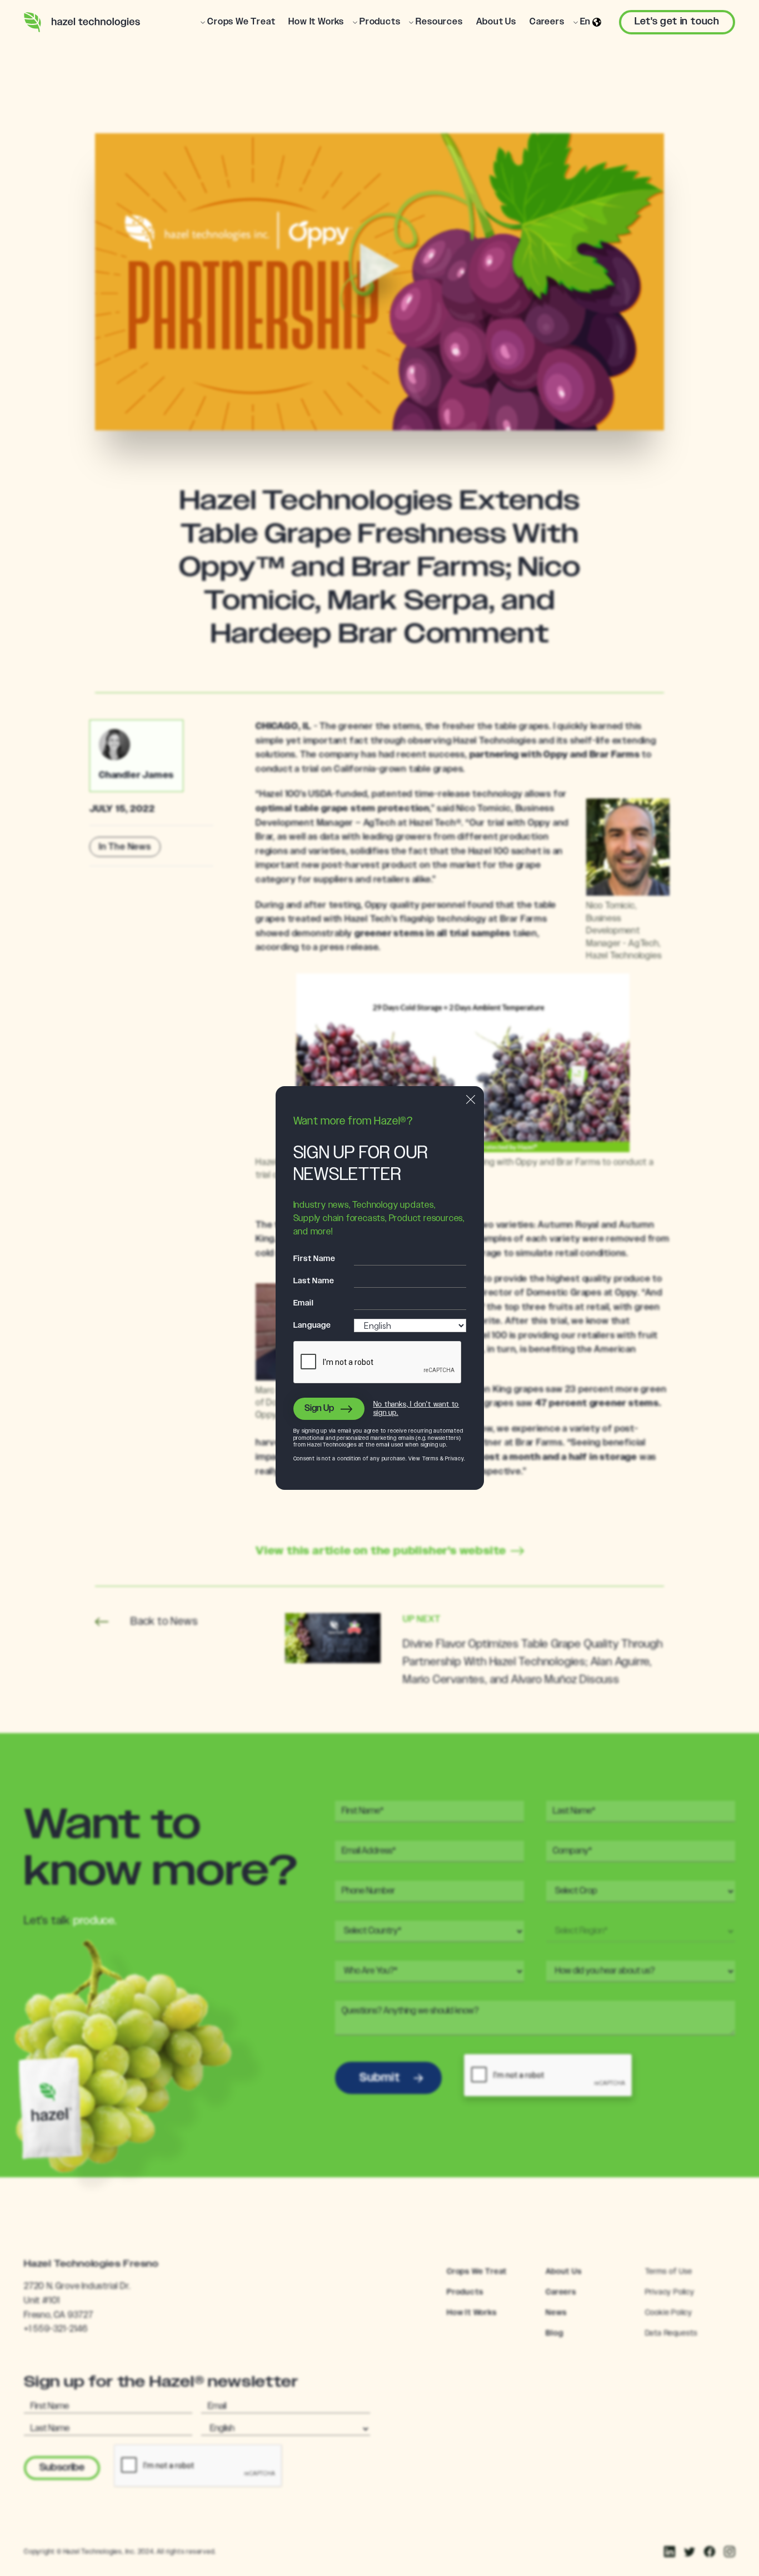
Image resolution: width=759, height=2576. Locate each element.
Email (304, 1303)
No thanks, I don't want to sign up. (416, 1409)
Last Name (314, 1281)
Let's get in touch (677, 22)
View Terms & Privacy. (437, 1459)
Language (312, 1325)
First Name (314, 1259)
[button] (238, 22)
